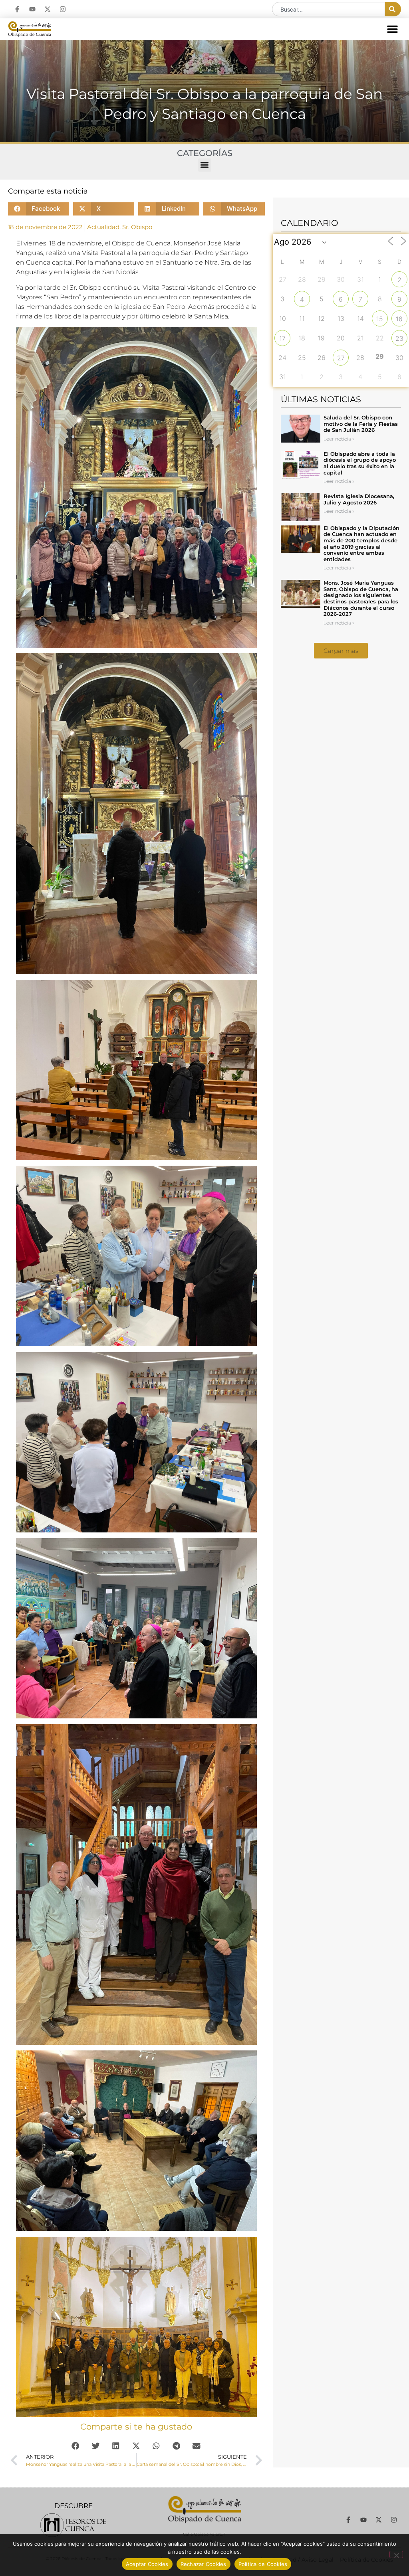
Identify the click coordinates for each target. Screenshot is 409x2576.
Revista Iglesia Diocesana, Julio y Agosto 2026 (359, 499)
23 (399, 338)
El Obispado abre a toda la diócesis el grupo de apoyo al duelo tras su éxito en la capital (360, 463)
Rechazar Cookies (204, 2564)
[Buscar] (393, 9)
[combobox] (329, 9)
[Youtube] (32, 9)
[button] (393, 29)
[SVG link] (73, 2525)
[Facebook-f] (17, 9)
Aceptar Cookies (147, 2564)
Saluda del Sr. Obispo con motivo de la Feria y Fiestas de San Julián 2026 (361, 424)
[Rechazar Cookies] (396, 2554)
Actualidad (103, 227)
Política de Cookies (263, 2564)
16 (399, 319)
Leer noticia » (339, 439)
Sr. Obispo (137, 227)
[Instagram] (63, 9)
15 (380, 319)
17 (282, 338)
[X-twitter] (48, 9)
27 (341, 358)
